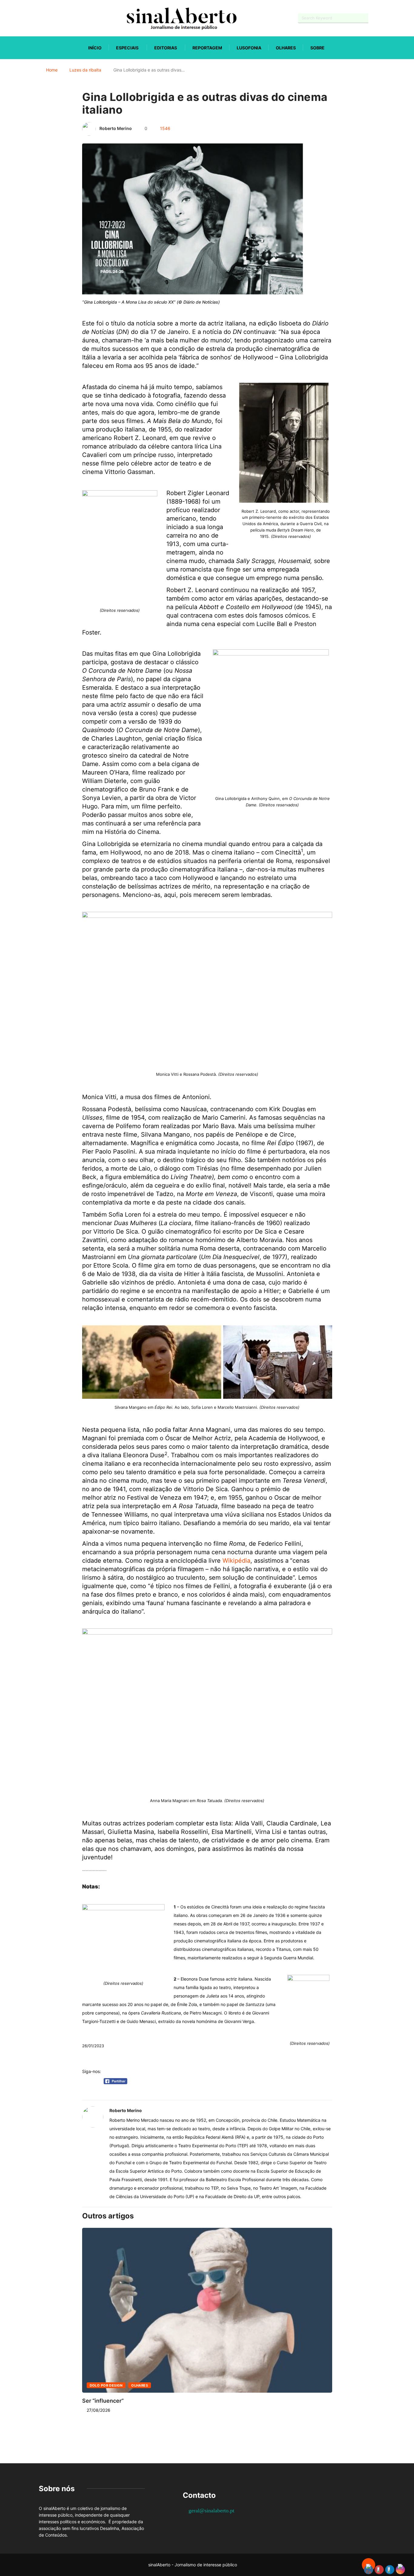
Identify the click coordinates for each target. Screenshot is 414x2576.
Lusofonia (249, 48)
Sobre (317, 48)
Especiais (127, 48)
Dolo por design (106, 2385)
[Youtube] (51, 18)
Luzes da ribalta (85, 70)
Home (52, 70)
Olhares (286, 48)
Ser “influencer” (103, 2401)
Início (95, 48)
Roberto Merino (116, 128)
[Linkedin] (72, 18)
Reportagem (207, 48)
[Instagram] (62, 18)
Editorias (166, 48)
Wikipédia (236, 1561)
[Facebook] (40, 18)
